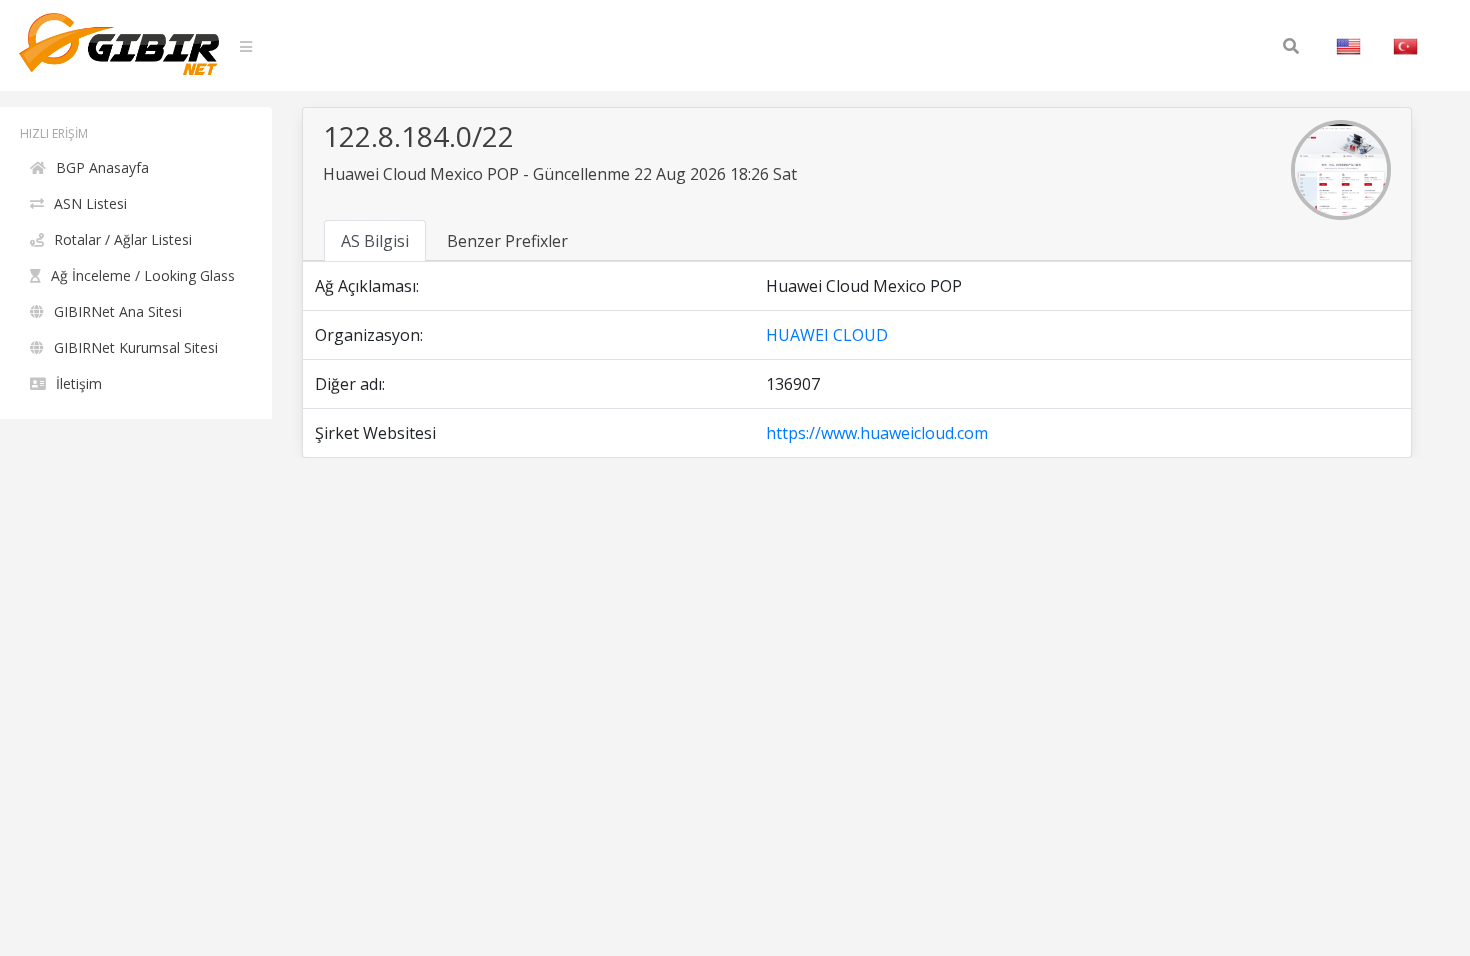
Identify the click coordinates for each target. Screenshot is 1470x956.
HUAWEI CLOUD (827, 335)
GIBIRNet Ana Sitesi (118, 311)
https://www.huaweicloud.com (877, 433)
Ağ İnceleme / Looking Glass (143, 275)
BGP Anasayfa (102, 167)
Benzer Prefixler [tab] (507, 241)
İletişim (79, 383)
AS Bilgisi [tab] (375, 241)
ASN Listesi (90, 203)
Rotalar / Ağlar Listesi (123, 239)
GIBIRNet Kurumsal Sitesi (136, 347)
